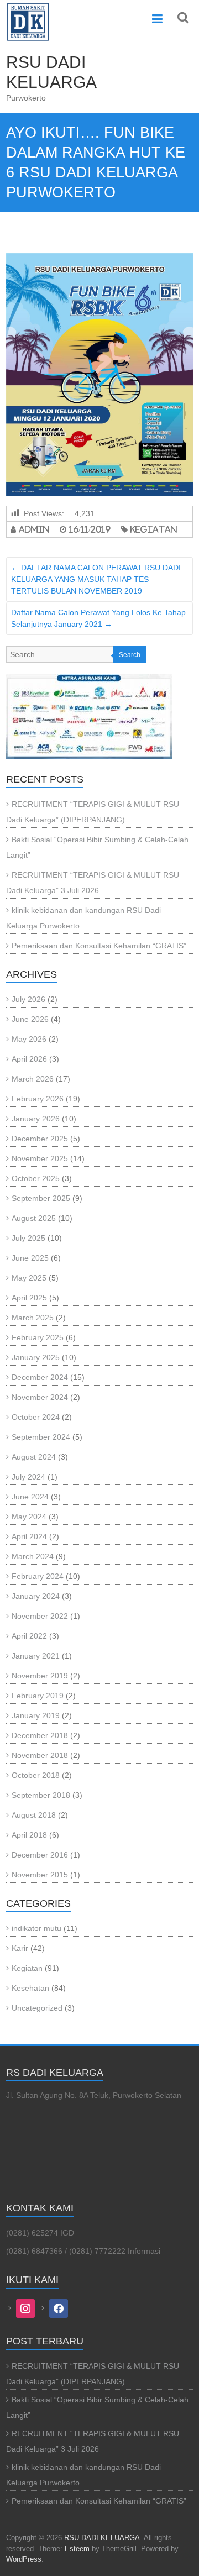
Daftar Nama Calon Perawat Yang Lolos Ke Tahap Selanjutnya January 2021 (98, 618)
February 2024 (38, 1576)
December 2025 (40, 1139)
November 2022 (40, 1616)
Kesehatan (30, 1988)
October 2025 (36, 1178)
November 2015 (40, 1875)
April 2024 (29, 1536)
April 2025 (29, 1298)
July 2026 (28, 999)
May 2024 (29, 1517)
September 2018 (41, 1795)
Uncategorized (37, 2008)
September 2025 (41, 1198)
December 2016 (40, 1855)
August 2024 (34, 1457)
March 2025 (33, 1318)
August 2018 (34, 1815)
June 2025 (30, 1258)
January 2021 (36, 1656)
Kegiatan (154, 529)
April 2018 (29, 1835)
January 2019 (36, 1715)
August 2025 (34, 1218)
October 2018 (36, 1775)
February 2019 (38, 1696)
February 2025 (38, 1337)
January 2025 (36, 1357)
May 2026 (29, 1039)
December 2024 (40, 1377)
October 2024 (36, 1417)
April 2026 (29, 1059)
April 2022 (29, 1636)
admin (34, 529)
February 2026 (38, 1099)
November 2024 (40, 1397)
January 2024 (36, 1596)
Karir (20, 1948)
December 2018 (40, 1735)
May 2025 (29, 1278)
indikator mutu (36, 1928)
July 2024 (28, 1477)
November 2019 (40, 1676)
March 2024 (33, 1556)
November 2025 (40, 1158)
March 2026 (33, 1079)
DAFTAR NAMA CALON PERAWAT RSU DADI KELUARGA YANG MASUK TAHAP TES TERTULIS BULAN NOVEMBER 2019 (96, 579)
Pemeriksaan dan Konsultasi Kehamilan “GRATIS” (99, 946)
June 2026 (30, 1019)
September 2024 (41, 1437)
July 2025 (28, 1238)
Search (130, 655)
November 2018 (40, 1755)
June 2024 (30, 1497)
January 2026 (36, 1119)
